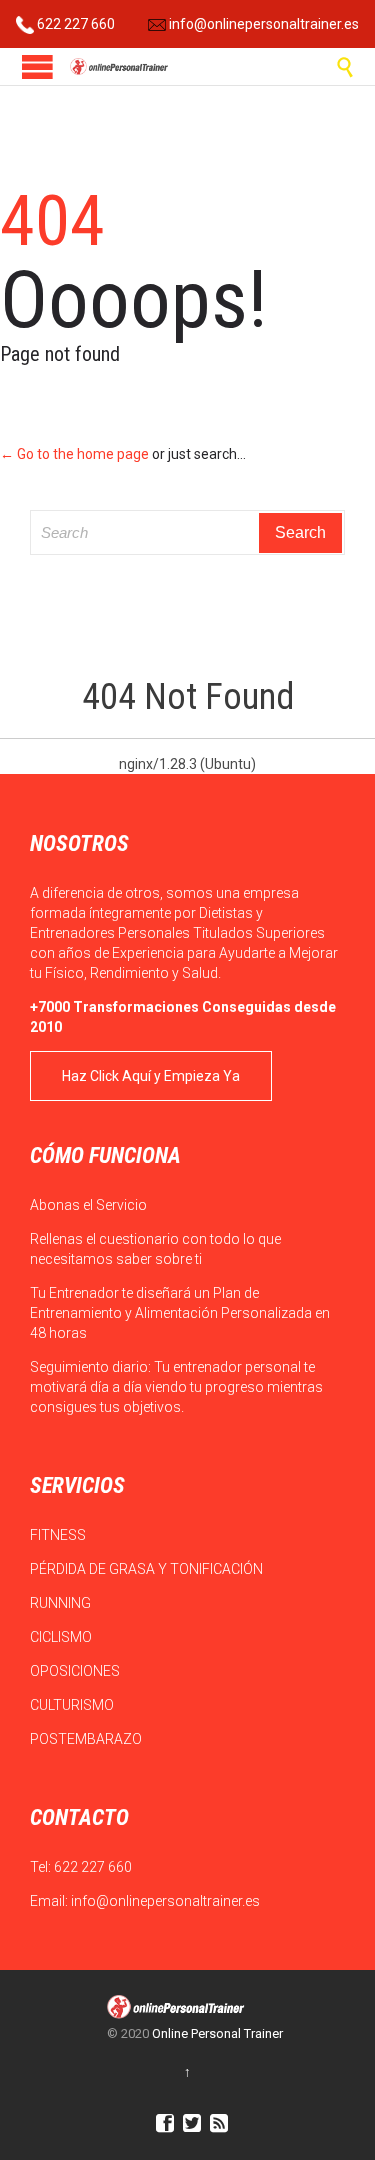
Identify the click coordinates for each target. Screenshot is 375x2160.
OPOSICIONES (76, 1671)
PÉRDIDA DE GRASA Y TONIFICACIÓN (148, 1569)
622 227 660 (74, 24)
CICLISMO (62, 1637)
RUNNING (62, 1603)
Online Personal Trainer (217, 2033)
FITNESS (59, 1535)
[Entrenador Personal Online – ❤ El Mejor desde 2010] (120, 66)
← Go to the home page (74, 454)
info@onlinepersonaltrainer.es (262, 24)
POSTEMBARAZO (87, 1739)
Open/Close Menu (37, 66)
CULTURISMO (73, 1705)
